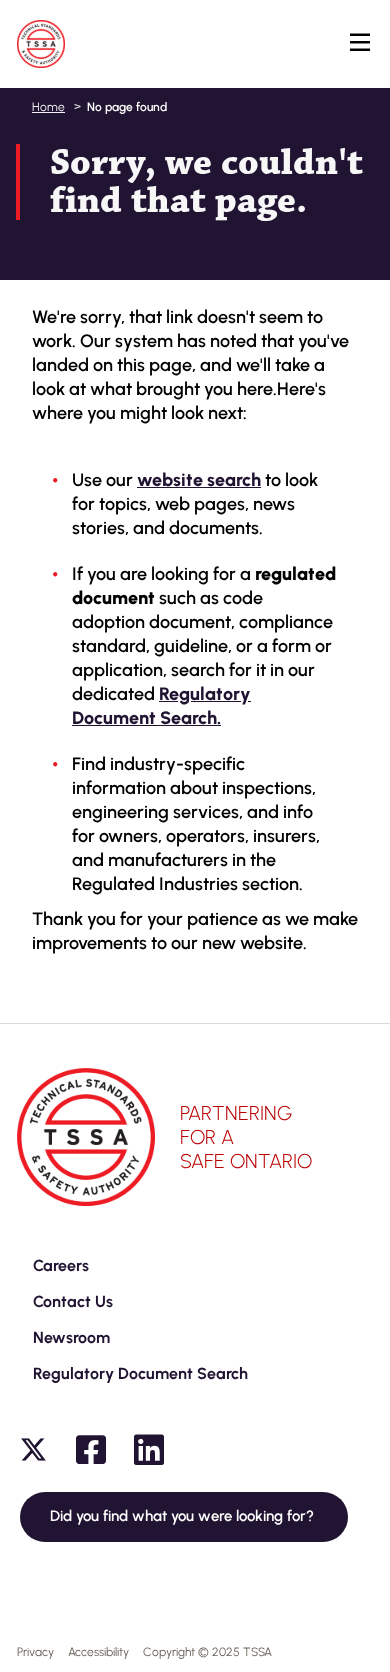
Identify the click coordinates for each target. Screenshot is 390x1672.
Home (48, 107)
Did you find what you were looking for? (184, 1516)
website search (199, 480)
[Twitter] (33, 1450)
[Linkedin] (149, 1450)
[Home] (41, 44)
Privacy (35, 1652)
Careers (61, 1265)
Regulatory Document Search (140, 1373)
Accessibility (98, 1652)
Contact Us (73, 1301)
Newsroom (71, 1337)
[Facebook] (91, 1450)
